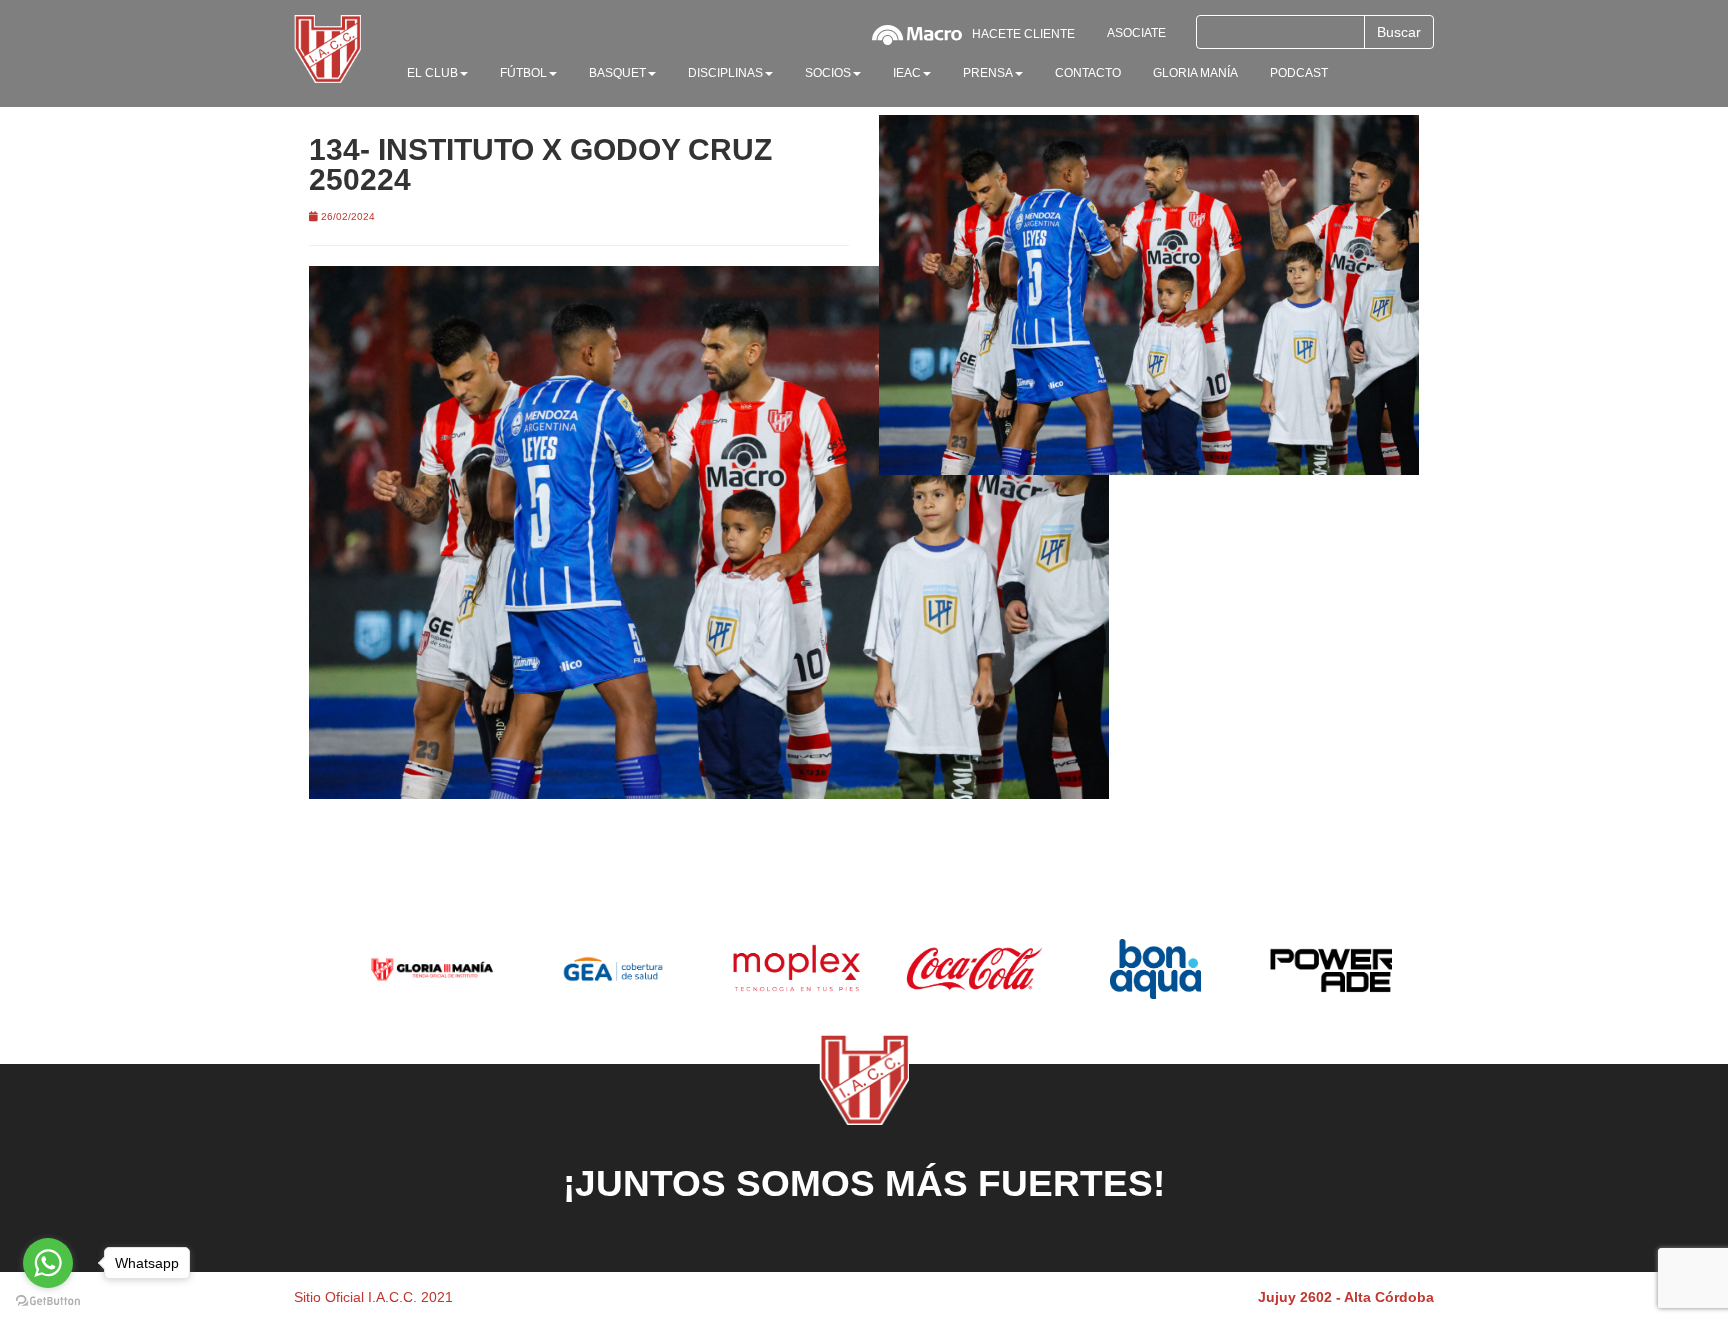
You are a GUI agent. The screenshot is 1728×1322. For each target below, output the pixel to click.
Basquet (617, 73)
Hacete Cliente (1023, 34)
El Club (432, 73)
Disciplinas (725, 73)
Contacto (1088, 73)
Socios (828, 73)
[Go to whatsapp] (48, 1263)
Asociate (1136, 33)
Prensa (988, 73)
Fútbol (523, 73)
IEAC (907, 73)
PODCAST (1299, 73)
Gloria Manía (1195, 73)
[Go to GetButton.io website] (48, 1301)
